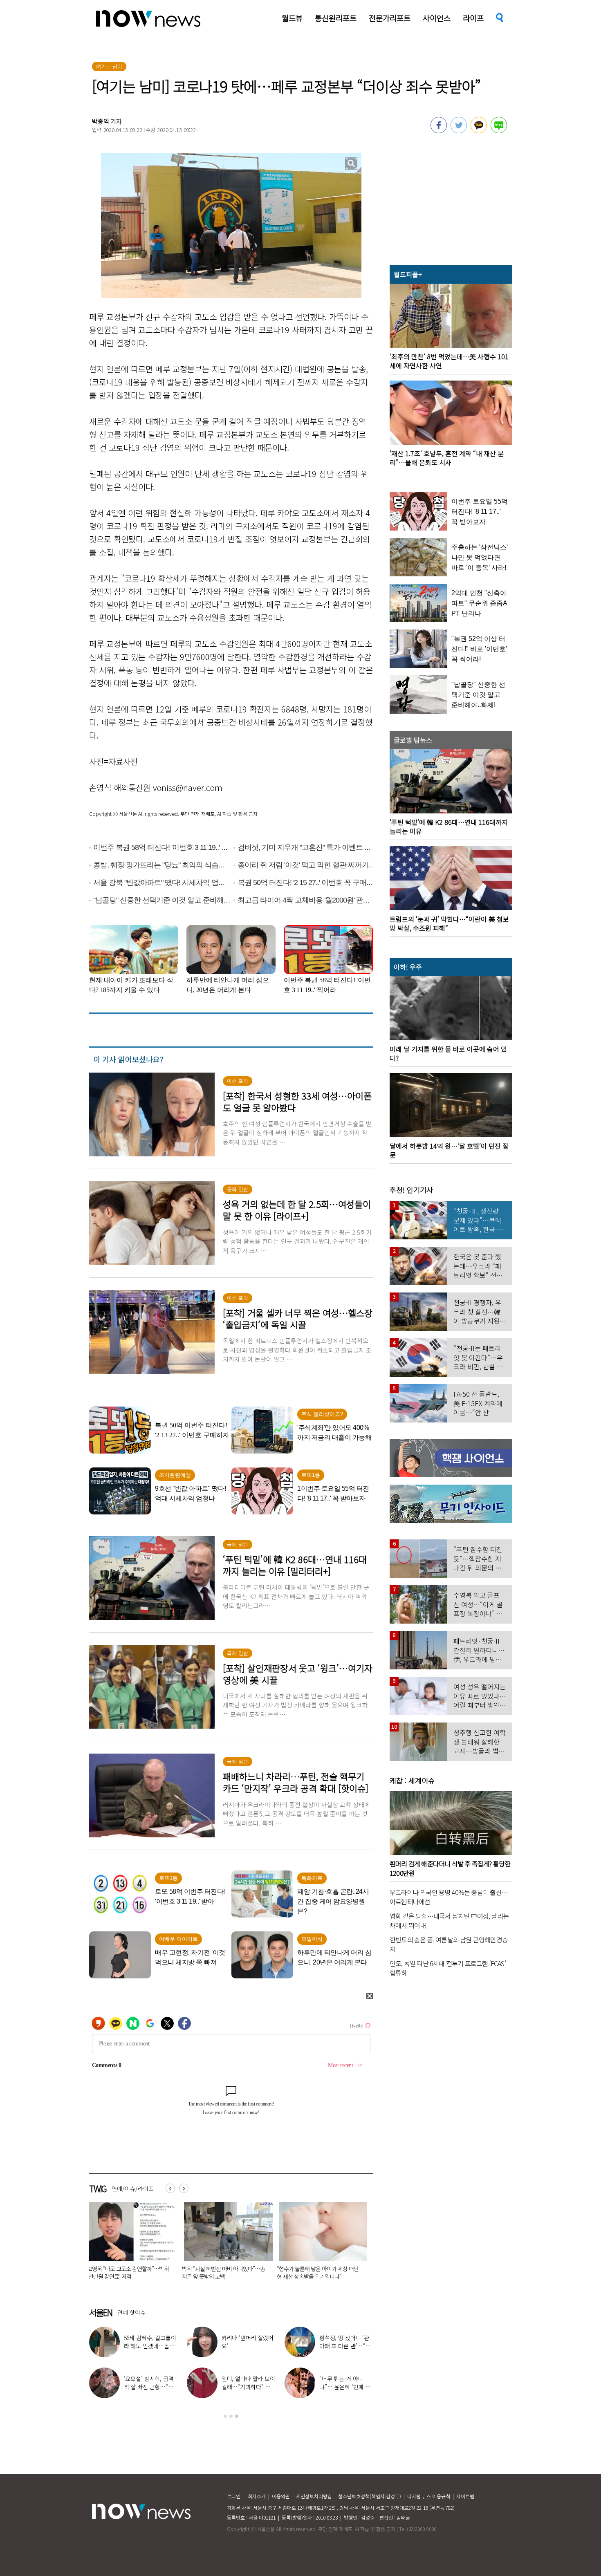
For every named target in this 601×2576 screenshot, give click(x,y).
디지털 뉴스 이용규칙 (429, 2496)
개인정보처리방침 (314, 2496)
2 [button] (231, 2416)
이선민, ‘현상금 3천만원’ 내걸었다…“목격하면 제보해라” (150, 2346)
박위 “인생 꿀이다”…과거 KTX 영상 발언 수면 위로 (248, 2387)
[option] (130, 2244)
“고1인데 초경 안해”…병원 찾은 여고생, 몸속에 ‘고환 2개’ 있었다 (320, 2272)
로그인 (234, 2496)
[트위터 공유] (459, 131)
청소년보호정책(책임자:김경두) (370, 2496)
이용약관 (281, 2496)
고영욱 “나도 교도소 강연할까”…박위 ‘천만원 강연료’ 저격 (248, 2346)
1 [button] (225, 2416)
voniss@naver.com (188, 787)
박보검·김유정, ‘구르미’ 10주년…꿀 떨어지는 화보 (150, 2387)
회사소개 (257, 2496)
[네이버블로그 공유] (499, 131)
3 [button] (237, 2416)
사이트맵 (465, 2496)
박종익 (101, 121)
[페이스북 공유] (439, 131)
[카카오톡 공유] (479, 131)
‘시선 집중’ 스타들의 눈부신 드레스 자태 (343, 2383)
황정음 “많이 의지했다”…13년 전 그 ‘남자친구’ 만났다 (225, 2272)
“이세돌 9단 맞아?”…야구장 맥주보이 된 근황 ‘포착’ (345, 2346)
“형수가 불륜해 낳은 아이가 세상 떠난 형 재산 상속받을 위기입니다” (128, 2272)
